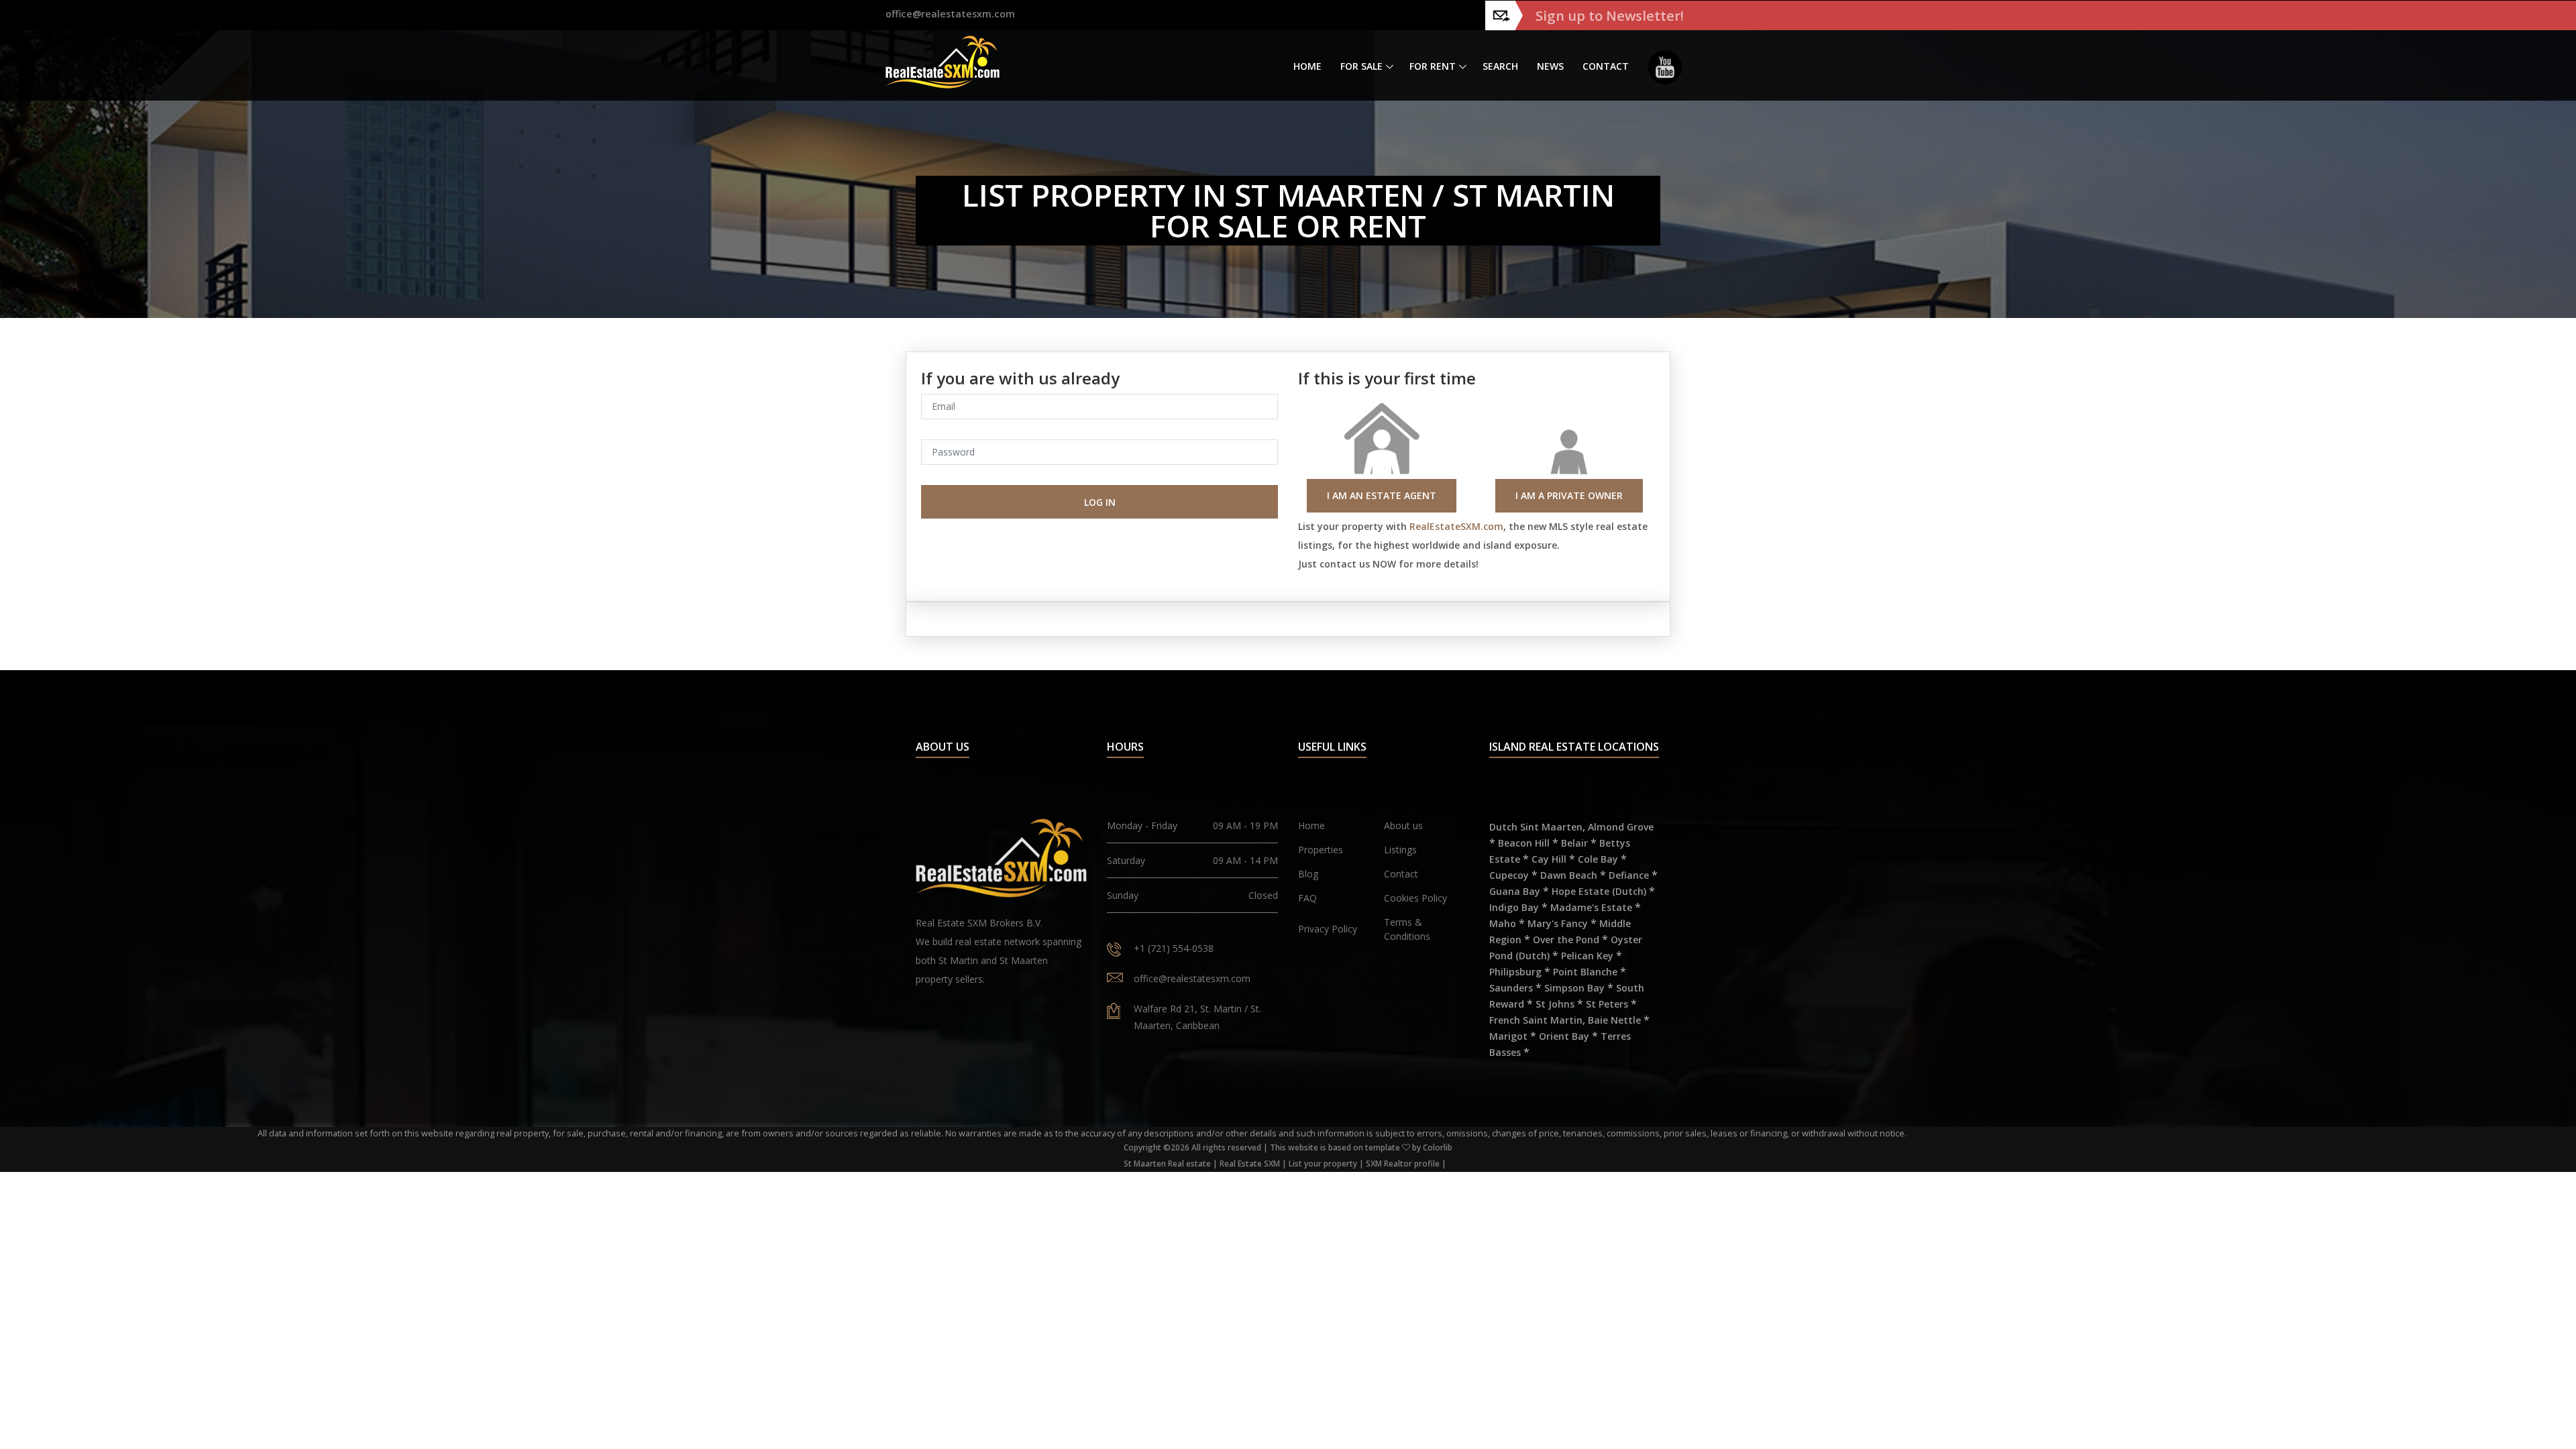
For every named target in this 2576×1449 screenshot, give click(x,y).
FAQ (1307, 898)
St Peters (1607, 1004)
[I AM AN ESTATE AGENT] (1382, 454)
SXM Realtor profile (1403, 1164)
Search (1500, 66)
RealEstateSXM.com (1456, 526)
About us (1403, 825)
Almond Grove (1621, 827)
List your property (1323, 1164)
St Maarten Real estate (1167, 1164)
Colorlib (1438, 1147)
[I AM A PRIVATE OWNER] (1569, 454)
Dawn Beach (1569, 875)
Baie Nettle (1614, 1020)
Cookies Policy (1415, 898)
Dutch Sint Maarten (1536, 827)
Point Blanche (1585, 972)
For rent (1433, 66)
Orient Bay (1564, 1036)
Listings (1400, 850)
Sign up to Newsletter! (1610, 15)
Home (1307, 66)
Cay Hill (1549, 859)
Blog (1308, 874)
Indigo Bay (1514, 907)
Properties (1321, 850)
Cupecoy (1509, 875)
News (1550, 66)
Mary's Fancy (1558, 923)
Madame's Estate (1591, 907)
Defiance (1629, 875)
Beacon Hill (1524, 843)
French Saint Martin (1536, 1020)
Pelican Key (1587, 956)
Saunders (1511, 988)
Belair (1574, 843)
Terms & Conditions (1407, 929)
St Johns (1555, 1004)
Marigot (1508, 1036)
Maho (1503, 923)
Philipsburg (1515, 972)
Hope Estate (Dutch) (1599, 891)
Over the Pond (1566, 940)
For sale (1361, 66)
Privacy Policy (1328, 929)
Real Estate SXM (1250, 1164)
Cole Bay (1598, 859)
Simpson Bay (1574, 988)
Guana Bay (1515, 891)
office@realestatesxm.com (950, 14)
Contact (1606, 66)
